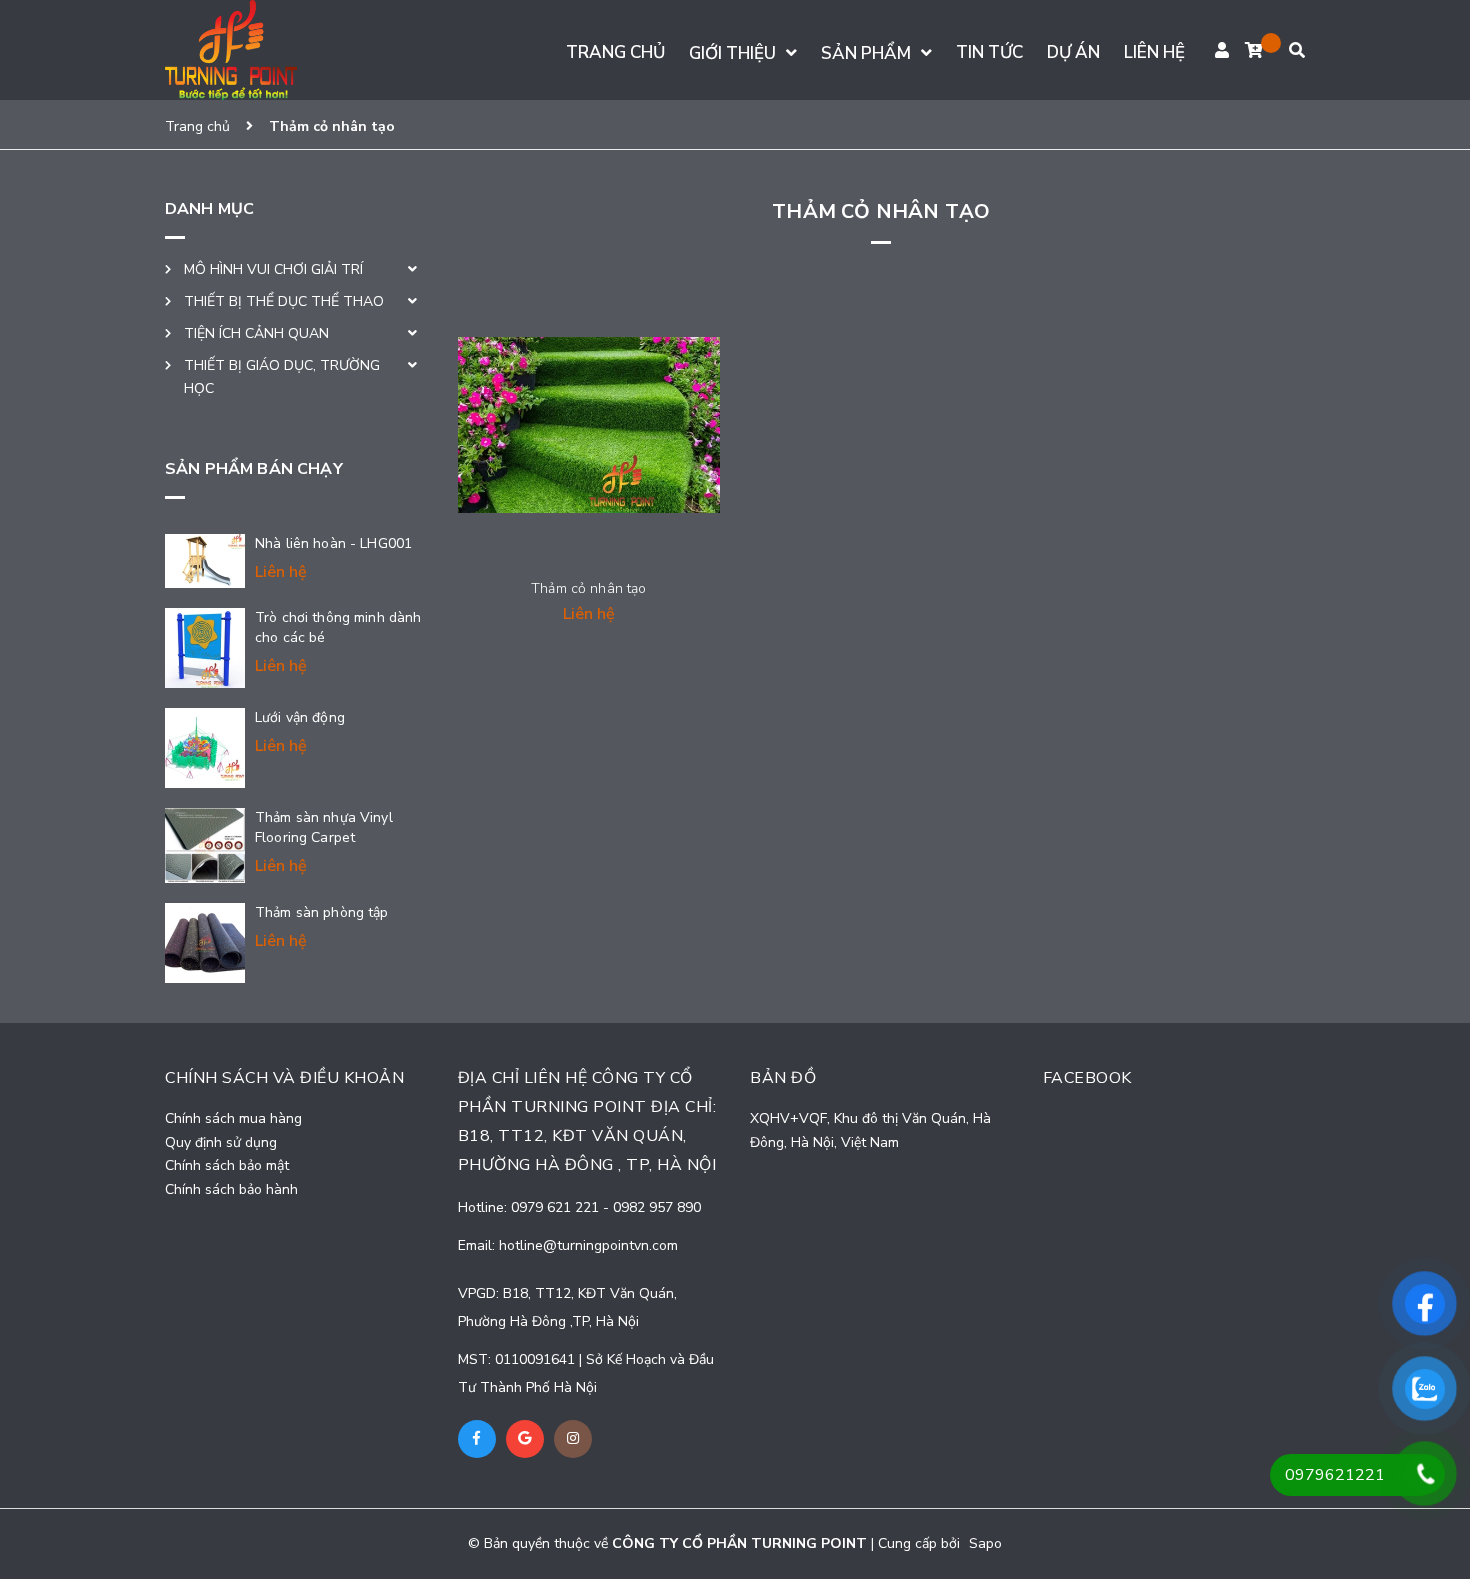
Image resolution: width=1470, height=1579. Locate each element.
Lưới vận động (300, 717)
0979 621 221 (557, 1207)
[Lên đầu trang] (1433, 1547)
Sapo (985, 1543)
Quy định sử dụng (221, 1142)
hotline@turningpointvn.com (588, 1245)
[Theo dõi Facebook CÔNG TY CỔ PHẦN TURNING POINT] (477, 1439)
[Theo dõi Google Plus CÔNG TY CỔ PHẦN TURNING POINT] (525, 1439)
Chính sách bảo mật (227, 1165)
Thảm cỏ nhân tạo (588, 588)
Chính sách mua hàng (233, 1118)
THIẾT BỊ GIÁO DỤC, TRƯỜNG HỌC (282, 377)
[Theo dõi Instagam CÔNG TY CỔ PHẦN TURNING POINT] (573, 1439)
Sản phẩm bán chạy (254, 469)
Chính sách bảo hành (231, 1189)
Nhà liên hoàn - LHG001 (333, 543)
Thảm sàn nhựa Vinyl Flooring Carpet (324, 827)
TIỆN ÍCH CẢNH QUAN (256, 333)
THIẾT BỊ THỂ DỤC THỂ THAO (284, 301)
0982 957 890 (657, 1207)
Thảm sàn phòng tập (322, 912)
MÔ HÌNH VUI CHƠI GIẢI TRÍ (273, 269)
